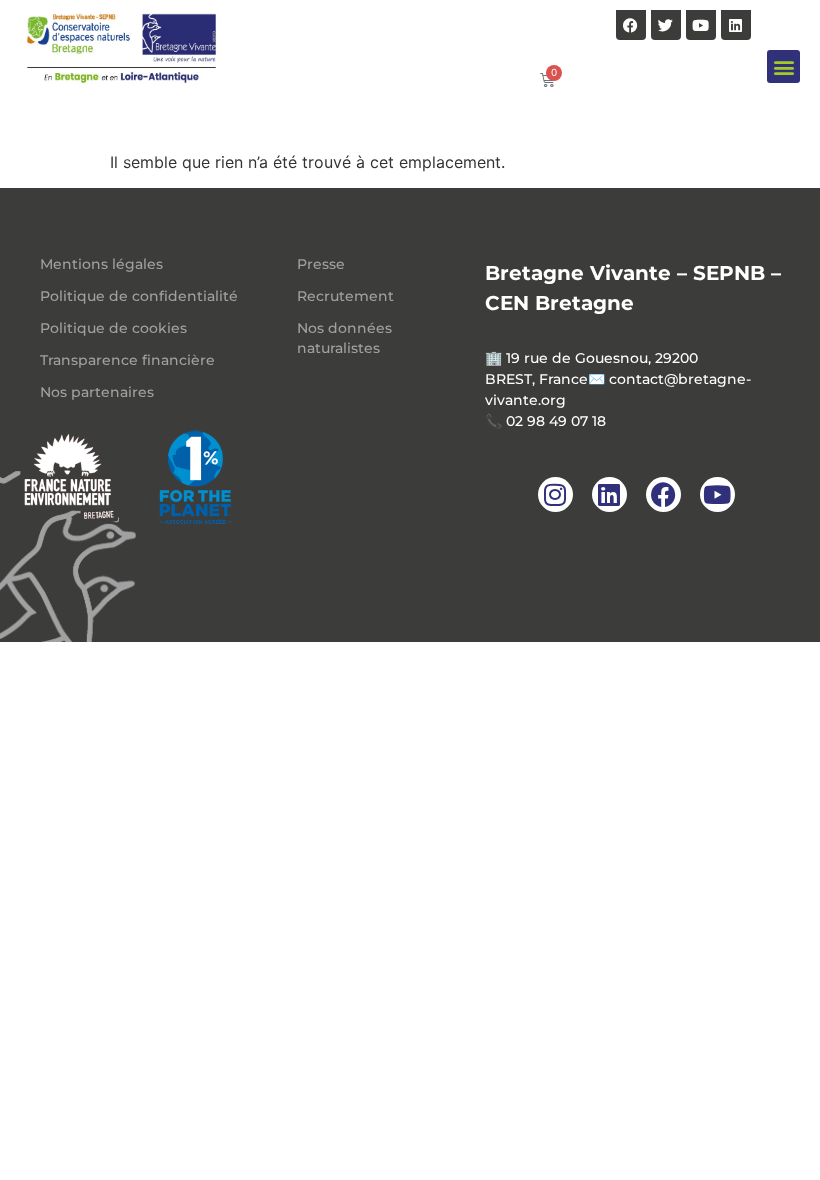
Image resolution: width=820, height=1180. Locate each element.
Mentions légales (101, 264)
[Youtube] (701, 25)
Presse (321, 264)
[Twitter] (666, 25)
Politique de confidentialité (139, 296)
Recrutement (345, 296)
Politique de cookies (113, 328)
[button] (783, 66)
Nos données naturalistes (344, 338)
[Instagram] (555, 494)
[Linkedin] (736, 25)
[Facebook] (631, 25)
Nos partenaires (97, 392)
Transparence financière (127, 360)
